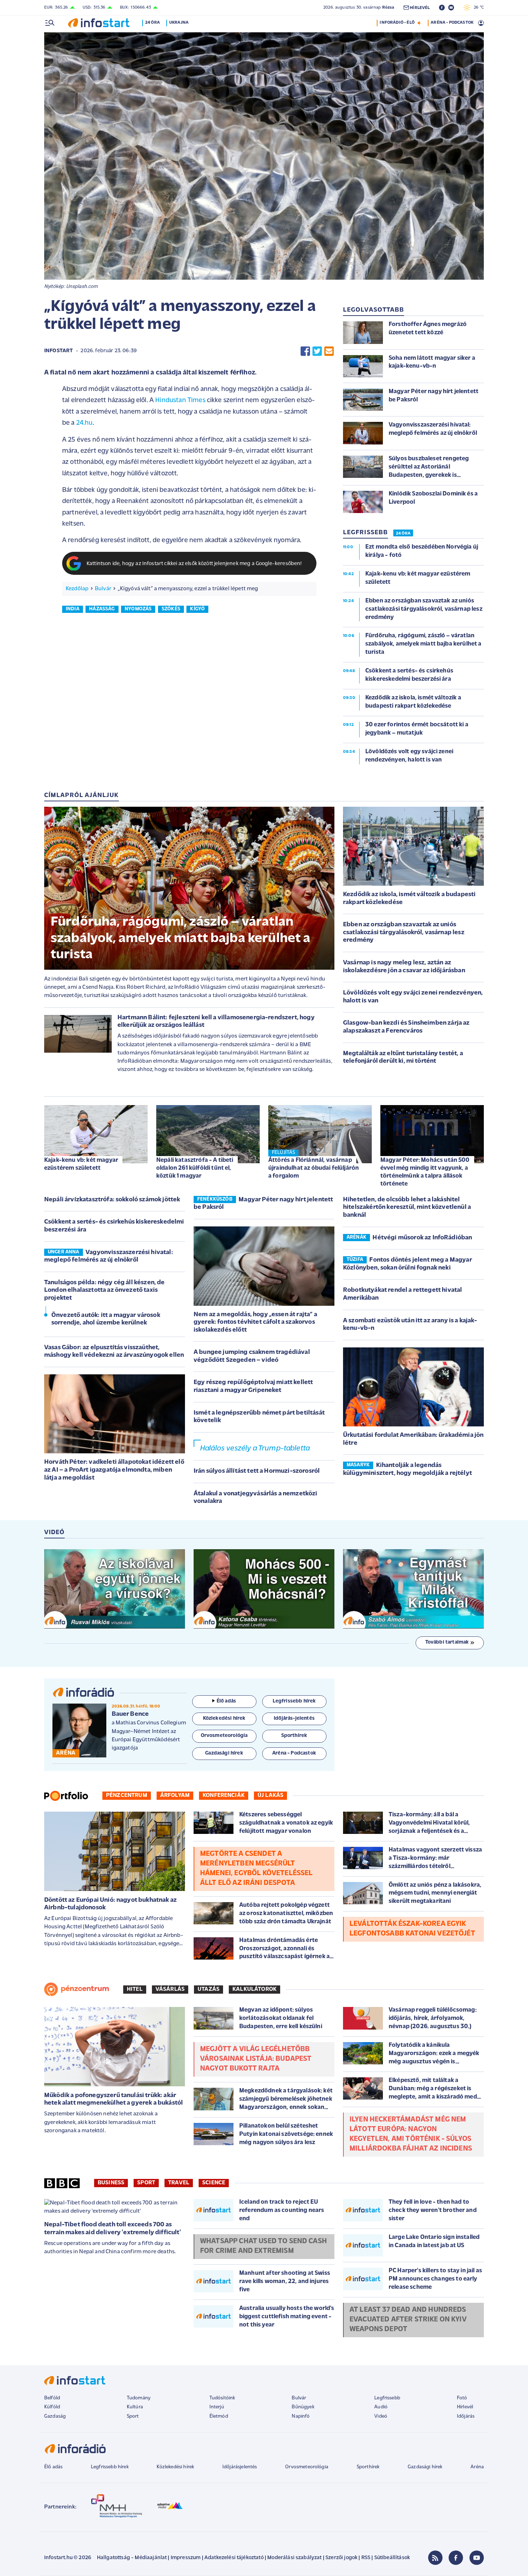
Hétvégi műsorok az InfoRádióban (422, 1238)
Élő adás (226, 1701)
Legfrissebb (387, 2398)
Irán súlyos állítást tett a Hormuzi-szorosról (257, 1471)
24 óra (152, 23)
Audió (381, 2407)
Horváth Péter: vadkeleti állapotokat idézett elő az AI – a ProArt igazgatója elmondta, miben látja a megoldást (114, 1470)
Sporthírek (368, 2467)
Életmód (219, 2416)
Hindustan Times (180, 400)
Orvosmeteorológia (307, 2467)
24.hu (84, 423)
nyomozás (138, 609)
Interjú (217, 2407)
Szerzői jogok (341, 2558)
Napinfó (301, 2416)
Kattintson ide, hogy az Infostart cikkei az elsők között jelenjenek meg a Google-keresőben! (194, 564)
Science (214, 2183)
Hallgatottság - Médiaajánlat (132, 2558)
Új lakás (270, 1795)
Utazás (209, 1989)
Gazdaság (55, 2416)
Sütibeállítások (392, 2558)
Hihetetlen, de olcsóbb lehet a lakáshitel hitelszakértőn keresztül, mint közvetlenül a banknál (407, 1208)
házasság (102, 609)
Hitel (135, 1989)
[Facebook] (456, 2558)
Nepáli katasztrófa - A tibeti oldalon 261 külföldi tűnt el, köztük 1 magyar (195, 1168)
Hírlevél (465, 2407)
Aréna (477, 2467)
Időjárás (466, 2416)
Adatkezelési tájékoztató (234, 2558)
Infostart (59, 351)
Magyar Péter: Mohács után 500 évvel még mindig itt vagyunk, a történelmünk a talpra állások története (425, 1172)
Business (111, 2183)
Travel (179, 2183)
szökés (171, 609)
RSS (366, 2558)
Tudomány (139, 2398)
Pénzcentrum (127, 1795)
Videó (381, 2416)
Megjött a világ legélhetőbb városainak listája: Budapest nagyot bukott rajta (256, 2059)
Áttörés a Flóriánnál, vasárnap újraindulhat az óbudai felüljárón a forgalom (314, 1168)
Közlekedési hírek (175, 2467)
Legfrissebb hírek (110, 2467)
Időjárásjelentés (240, 2467)
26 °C (477, 8)
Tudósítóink (222, 2398)
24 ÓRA (403, 534)
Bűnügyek (303, 2407)
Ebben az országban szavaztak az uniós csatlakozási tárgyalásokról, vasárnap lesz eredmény (404, 933)
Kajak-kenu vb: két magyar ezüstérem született (81, 1164)
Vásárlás (170, 1989)
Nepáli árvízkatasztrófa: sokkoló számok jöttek (112, 1200)
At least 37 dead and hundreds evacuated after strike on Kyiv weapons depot (408, 2320)
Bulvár (103, 589)
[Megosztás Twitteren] (317, 351)
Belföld (52, 2398)
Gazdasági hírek (425, 2467)
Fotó (462, 2398)
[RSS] (435, 2558)
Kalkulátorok (254, 1989)
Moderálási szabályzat (294, 2558)
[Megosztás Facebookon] (305, 351)
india (73, 609)
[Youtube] (477, 2558)
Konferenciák (224, 1795)
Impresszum (186, 2558)
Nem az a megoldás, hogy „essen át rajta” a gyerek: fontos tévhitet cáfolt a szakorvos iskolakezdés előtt (255, 1322)
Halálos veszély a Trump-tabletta (255, 1448)
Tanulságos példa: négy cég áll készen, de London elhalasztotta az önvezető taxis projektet (105, 1291)
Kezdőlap (77, 589)
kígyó (197, 609)
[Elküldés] (329, 351)
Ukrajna (179, 23)
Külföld (52, 2407)
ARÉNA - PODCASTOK (452, 23)
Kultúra (135, 2407)
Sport (146, 2183)
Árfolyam (175, 1795)
